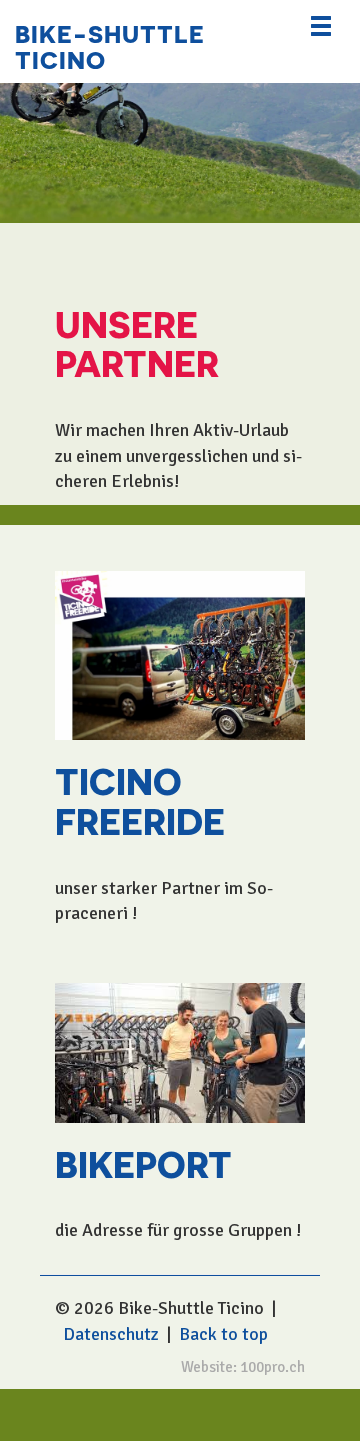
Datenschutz (111, 1334)
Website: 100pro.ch (243, 1367)
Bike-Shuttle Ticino (110, 45)
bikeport (143, 1162)
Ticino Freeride (140, 799)
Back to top (223, 1334)
